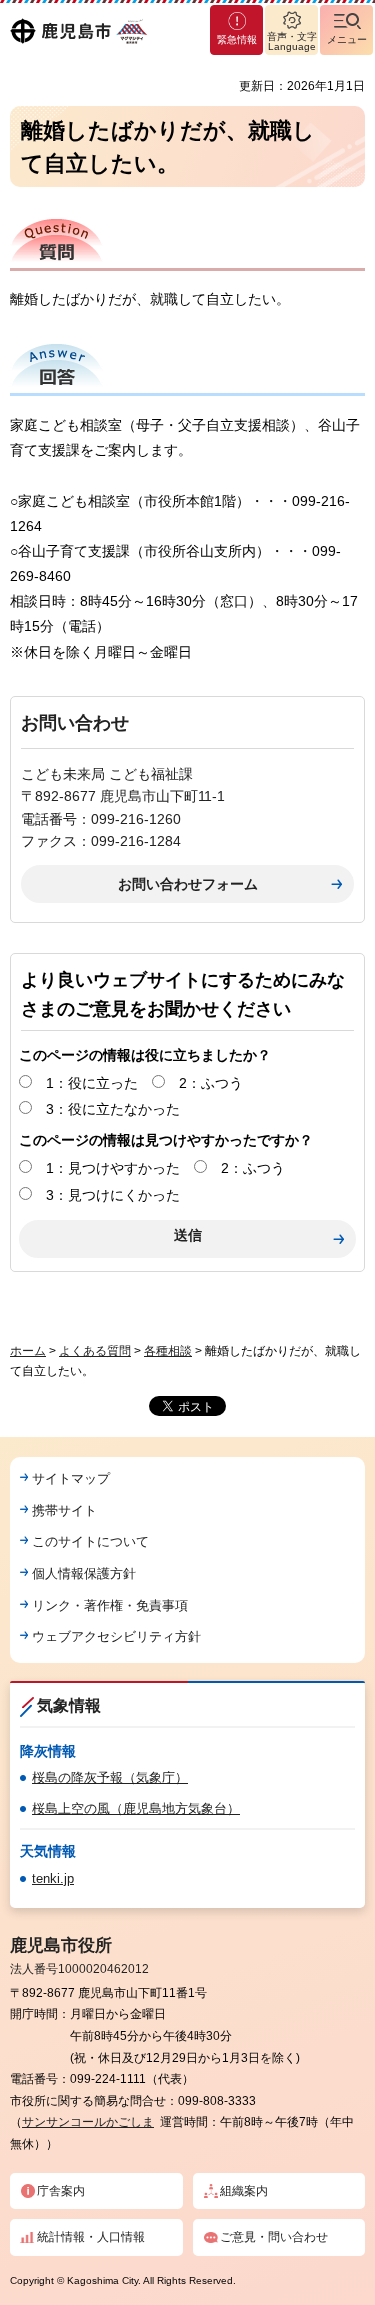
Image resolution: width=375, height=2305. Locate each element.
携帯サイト (64, 1510)
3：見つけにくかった (113, 1195)
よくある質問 (95, 1351)
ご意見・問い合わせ (274, 2237)
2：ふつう (211, 1083)
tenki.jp (53, 1878)
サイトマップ (71, 1478)
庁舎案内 (61, 2191)
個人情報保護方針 (84, 1573)
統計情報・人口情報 (91, 2237)
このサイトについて (90, 1541)
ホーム (28, 1351)
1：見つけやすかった (113, 1168)
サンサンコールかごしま (88, 2122)
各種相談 (168, 1351)
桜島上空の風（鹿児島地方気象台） (136, 1808)
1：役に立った (92, 1083)
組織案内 (244, 2191)
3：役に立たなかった (113, 1109)
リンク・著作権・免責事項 (110, 1605)
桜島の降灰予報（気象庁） (110, 1777)
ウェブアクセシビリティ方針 (116, 1636)
